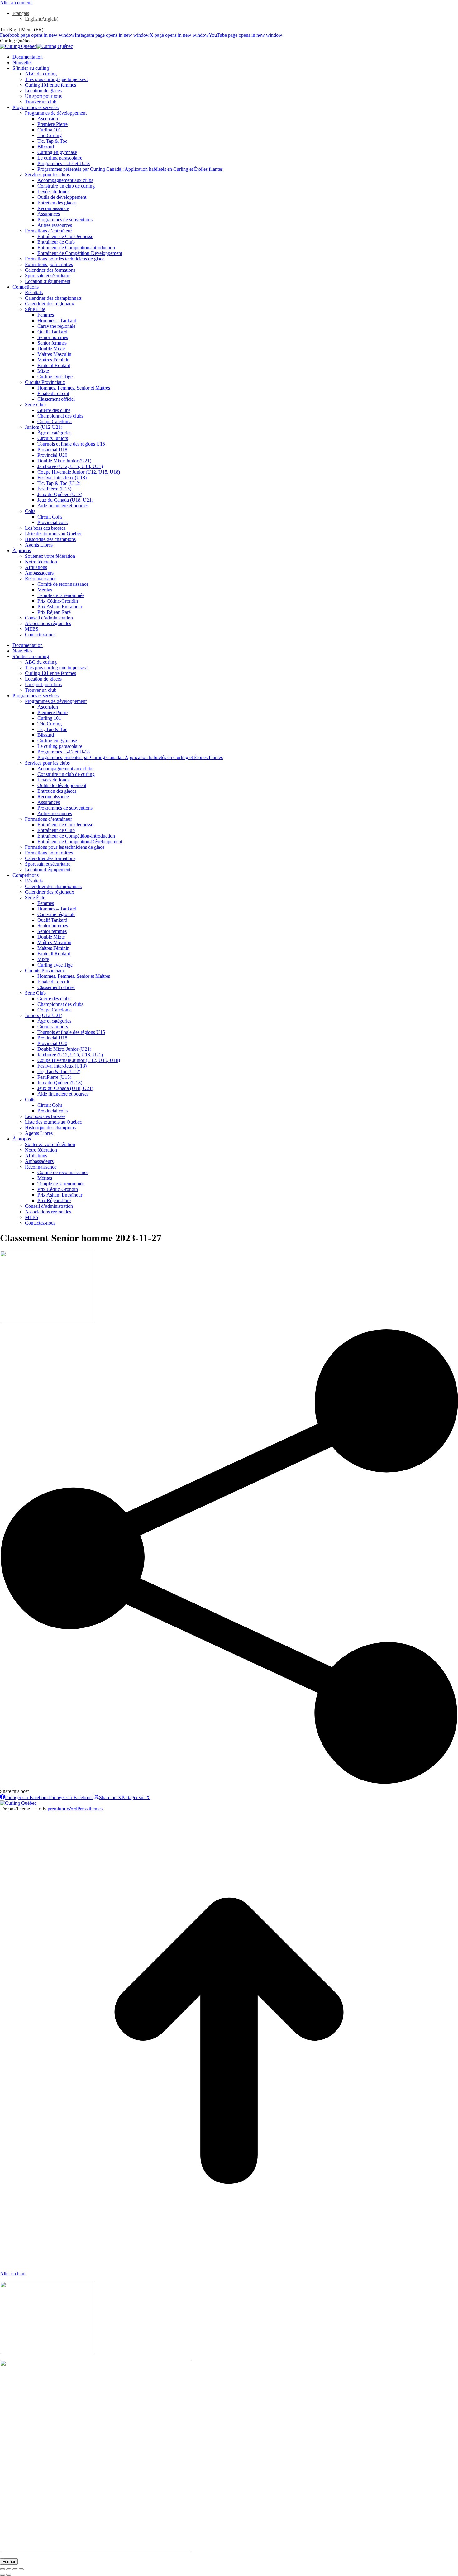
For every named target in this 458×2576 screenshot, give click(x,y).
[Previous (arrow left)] (2, 2575)
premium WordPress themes (75, 1809)
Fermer (9, 2562)
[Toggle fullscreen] (15, 2569)
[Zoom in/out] (21, 2569)
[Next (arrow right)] (9, 2575)
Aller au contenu (16, 3)
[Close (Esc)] (2, 2569)
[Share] (9, 2569)
